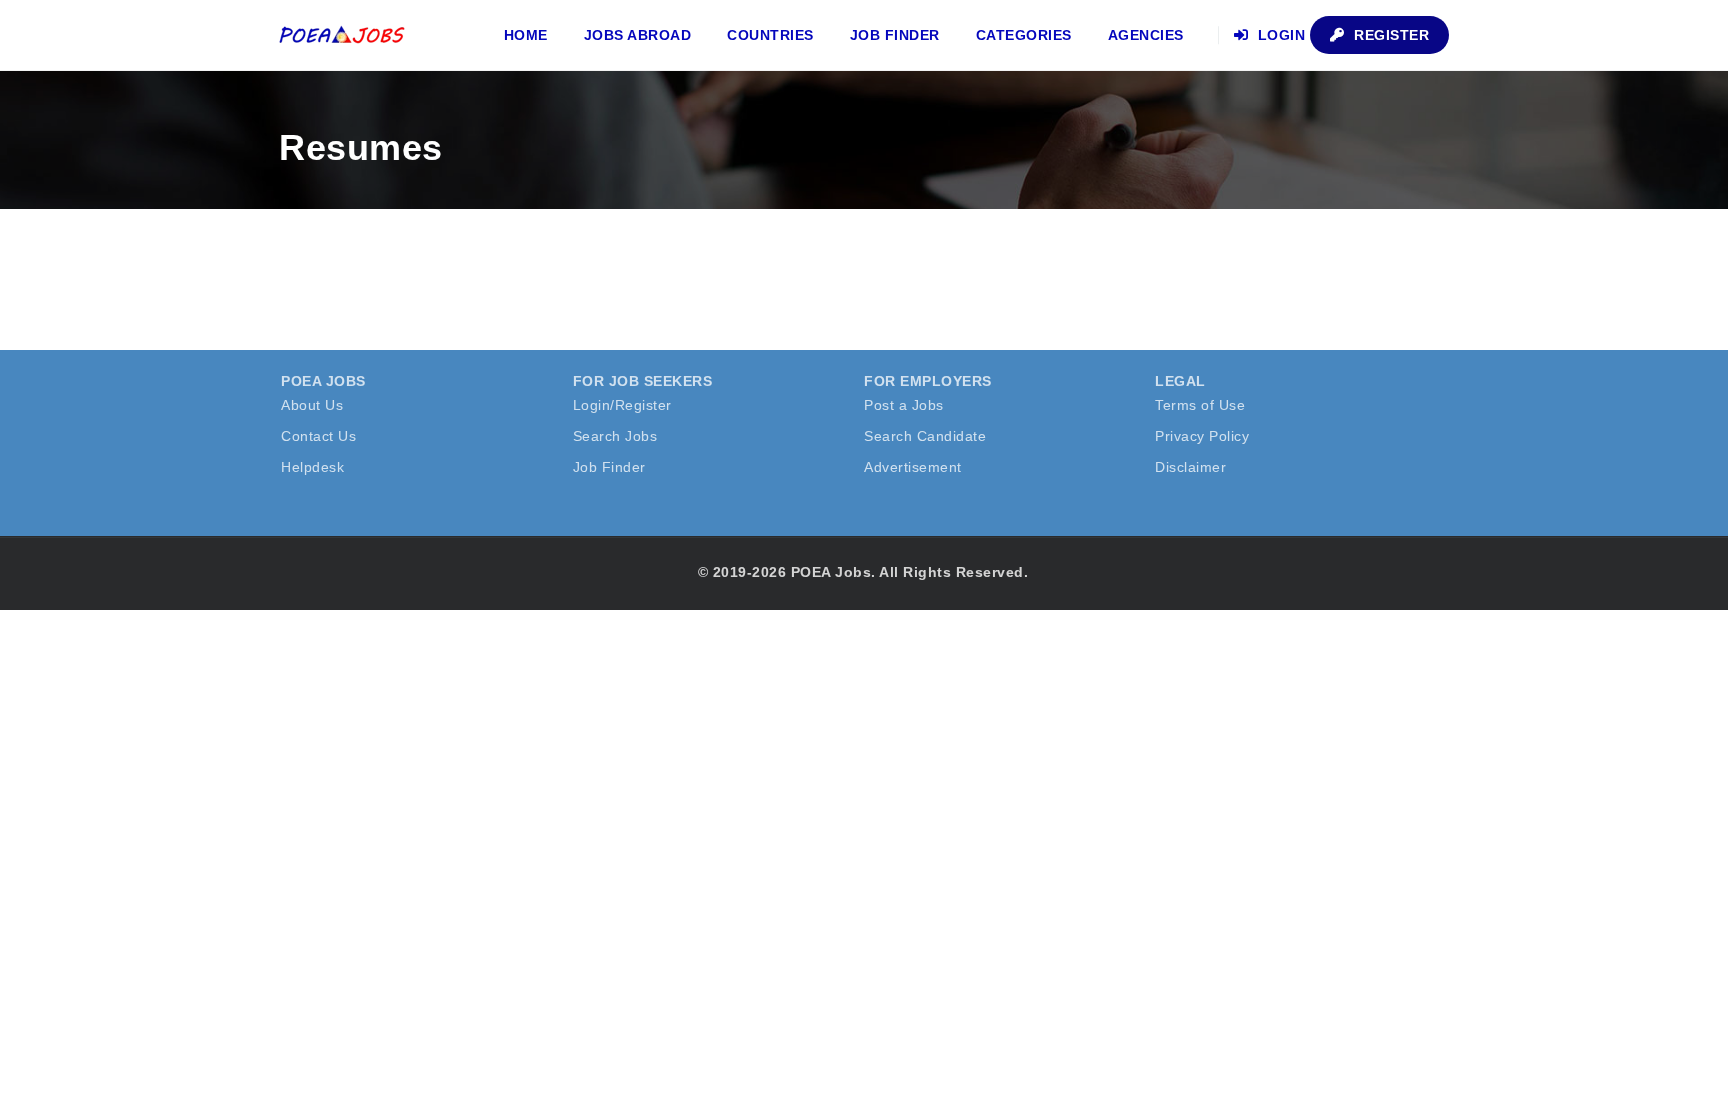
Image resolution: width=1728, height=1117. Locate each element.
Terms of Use (1200, 405)
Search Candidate (925, 436)
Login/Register (622, 405)
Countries (770, 35)
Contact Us (318, 436)
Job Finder (895, 35)
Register (1390, 35)
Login (1279, 35)
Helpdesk (312, 467)
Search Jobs (615, 436)
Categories (1024, 35)
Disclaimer (1190, 467)
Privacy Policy (1202, 436)
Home (526, 35)
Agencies (1146, 35)
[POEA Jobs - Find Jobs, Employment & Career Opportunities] (343, 35)
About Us (312, 405)
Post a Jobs (904, 405)
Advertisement (913, 467)
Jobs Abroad (638, 35)
